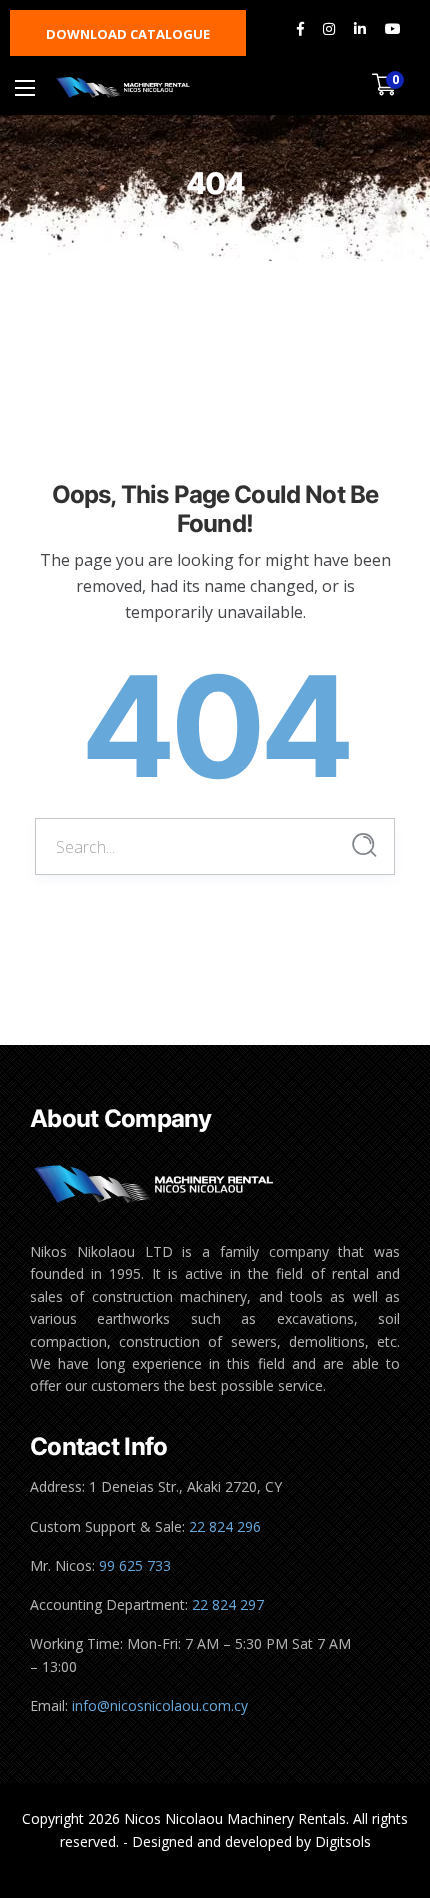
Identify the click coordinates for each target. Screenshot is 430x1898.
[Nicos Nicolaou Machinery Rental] (123, 87)
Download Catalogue (128, 34)
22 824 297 (228, 1604)
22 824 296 (225, 1526)
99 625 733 (135, 1565)
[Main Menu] (25, 88)
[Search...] (364, 845)
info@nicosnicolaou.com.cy (160, 1705)
